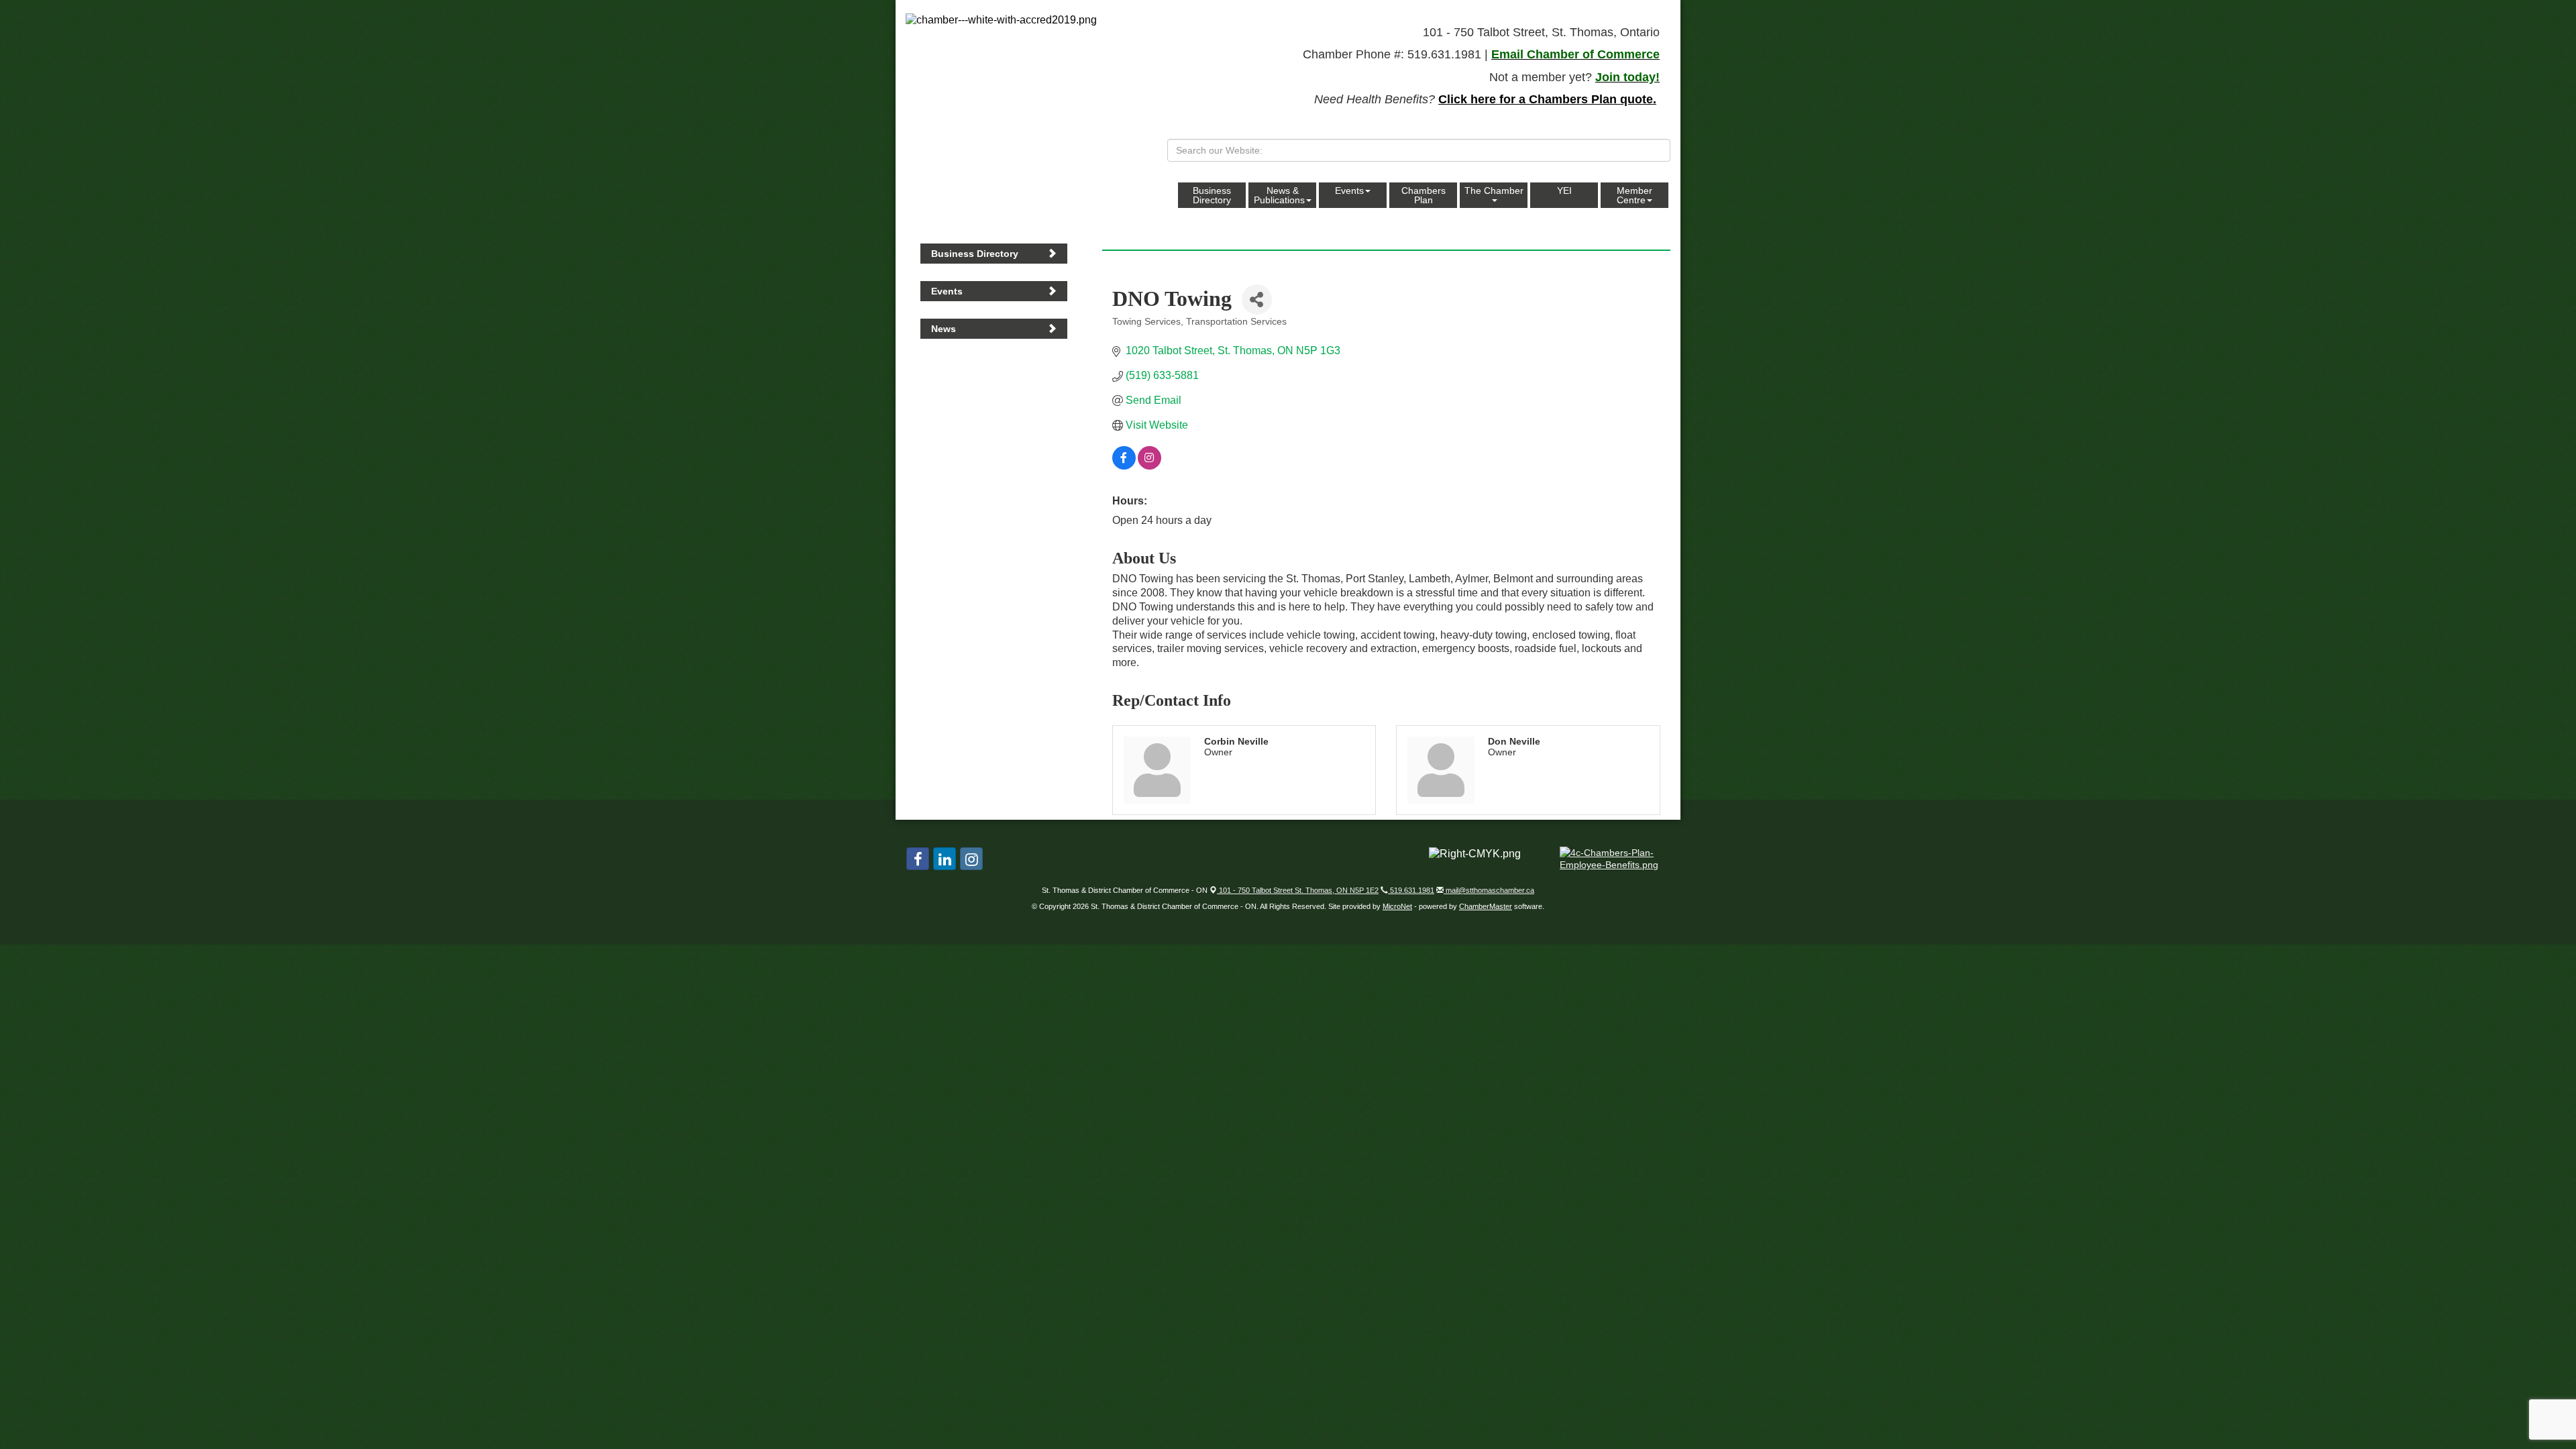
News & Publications (1279, 195)
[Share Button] (1257, 300)
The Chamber (1494, 191)
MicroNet (1397, 906)
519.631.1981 (1411, 890)
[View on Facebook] (1124, 466)
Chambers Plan (1424, 195)
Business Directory (1212, 195)
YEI (1564, 191)
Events (1349, 191)
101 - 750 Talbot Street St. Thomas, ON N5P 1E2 (1298, 890)
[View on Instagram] (1149, 466)
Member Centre (1634, 195)
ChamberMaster (1486, 906)
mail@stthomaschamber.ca (1489, 890)
